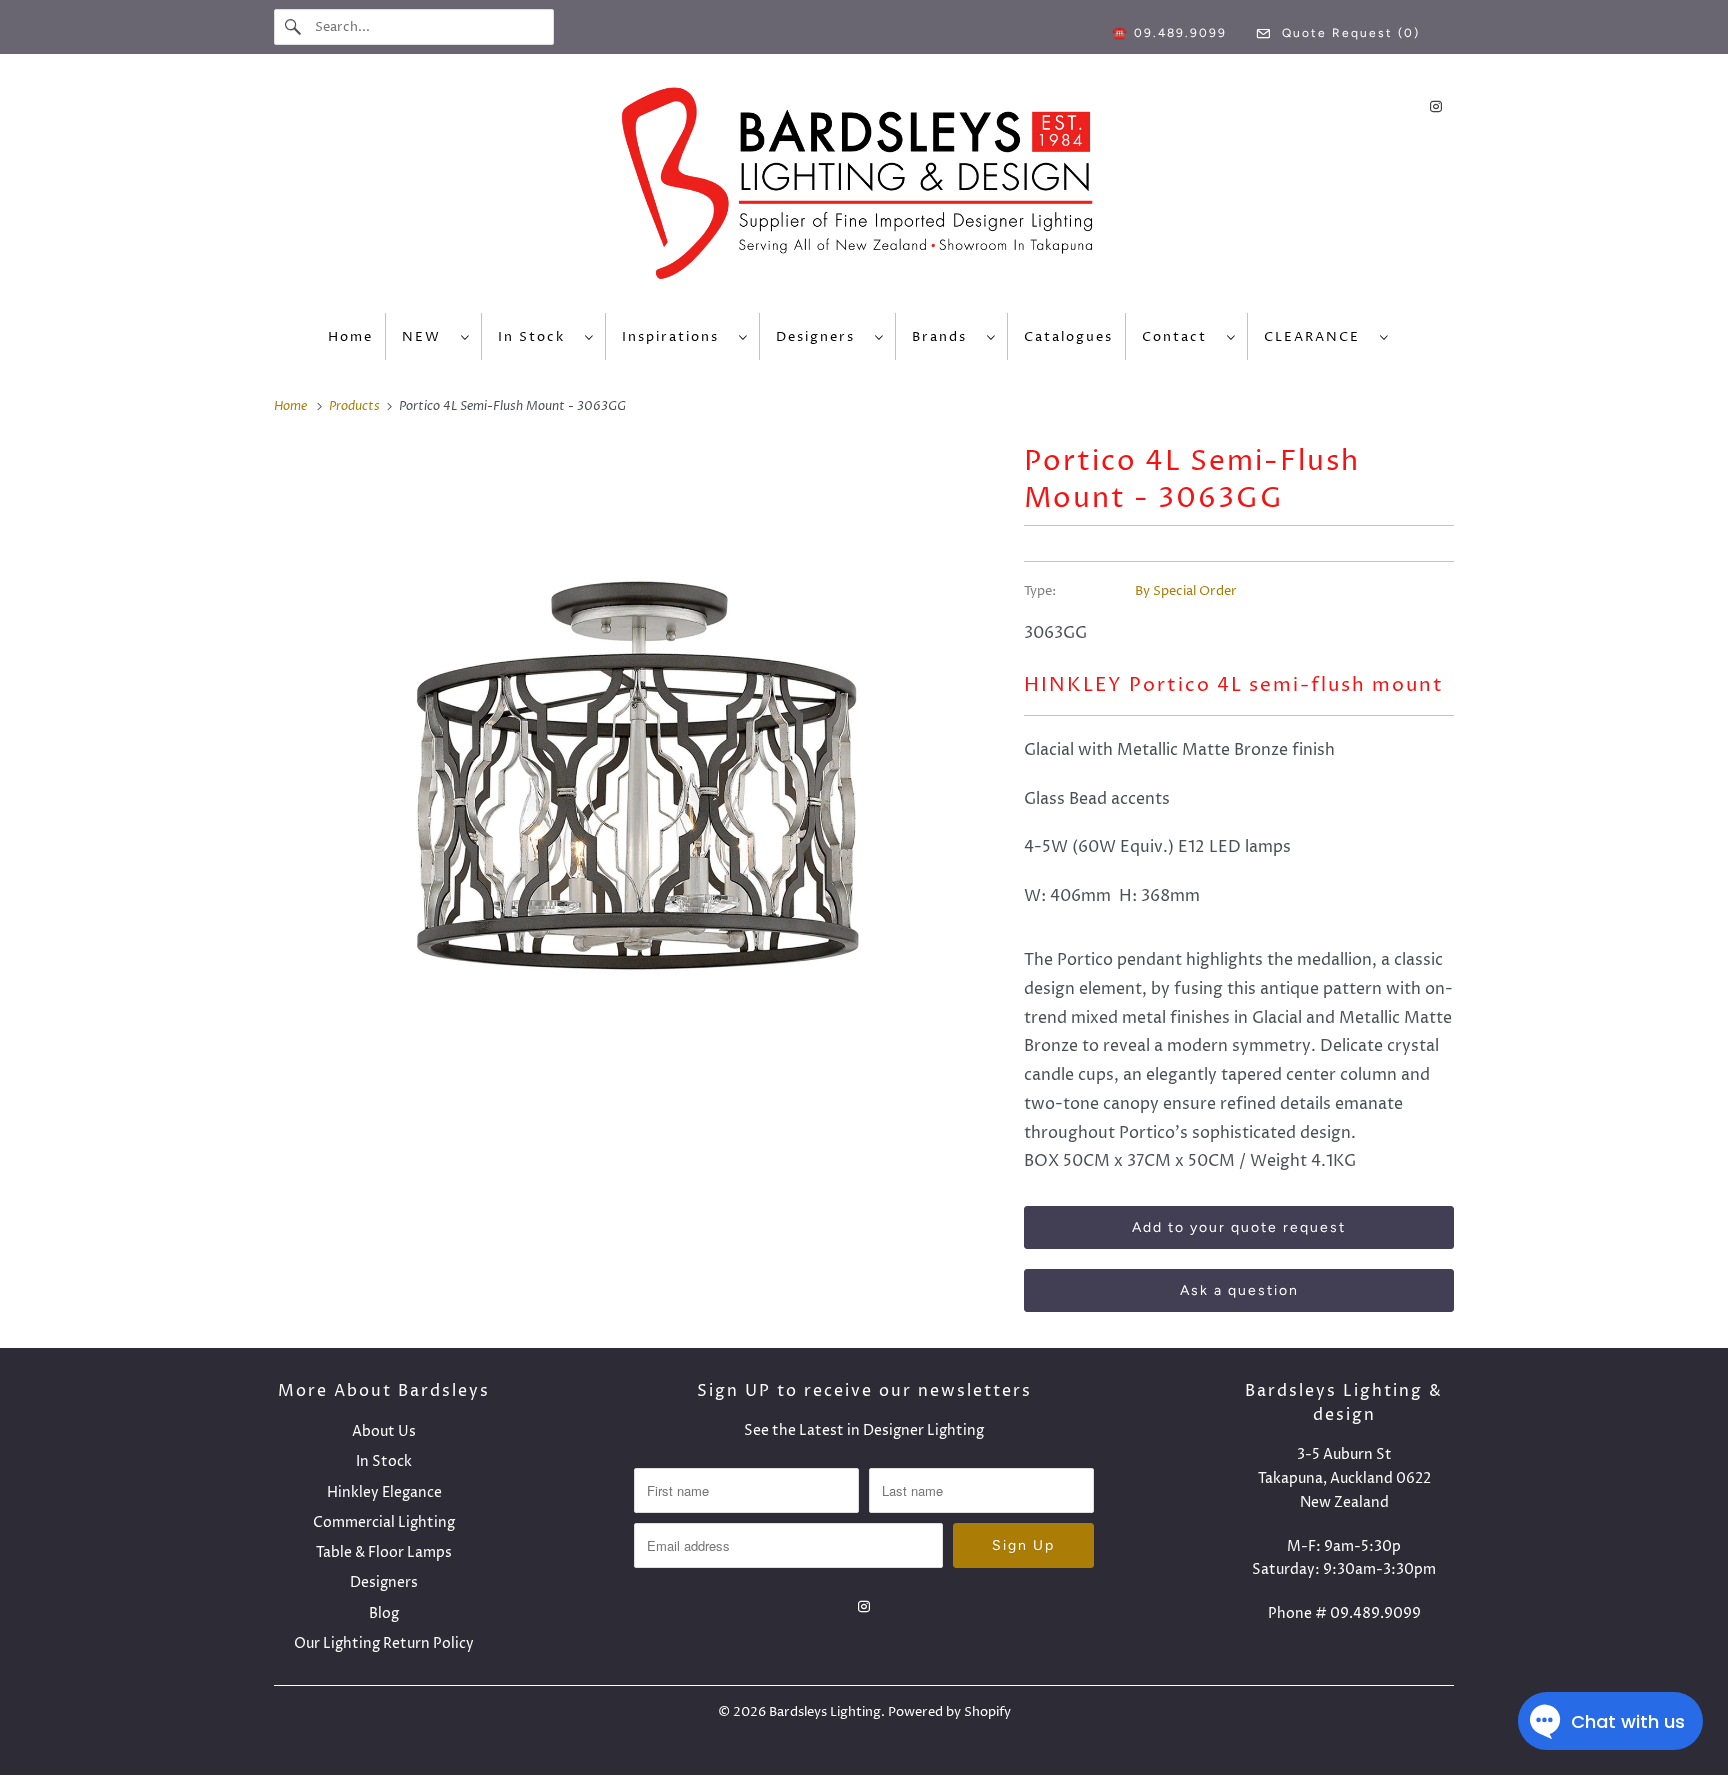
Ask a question (1239, 1290)
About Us (384, 1431)
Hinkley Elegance (384, 1492)
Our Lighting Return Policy (384, 1643)
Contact (1179, 337)
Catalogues (1068, 337)
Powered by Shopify (949, 1712)
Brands (944, 337)
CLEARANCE (1317, 337)
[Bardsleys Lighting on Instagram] (1436, 106)
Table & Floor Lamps (384, 1552)
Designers (820, 337)
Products (356, 406)
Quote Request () (1348, 33)
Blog (384, 1613)
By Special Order (1186, 591)
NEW (426, 337)
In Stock (536, 337)
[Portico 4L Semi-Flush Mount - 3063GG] (639, 779)
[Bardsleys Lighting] (864, 188)
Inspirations (675, 337)
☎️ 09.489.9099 (1169, 33)
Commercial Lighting (384, 1522)
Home (350, 337)
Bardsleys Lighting (825, 1712)
